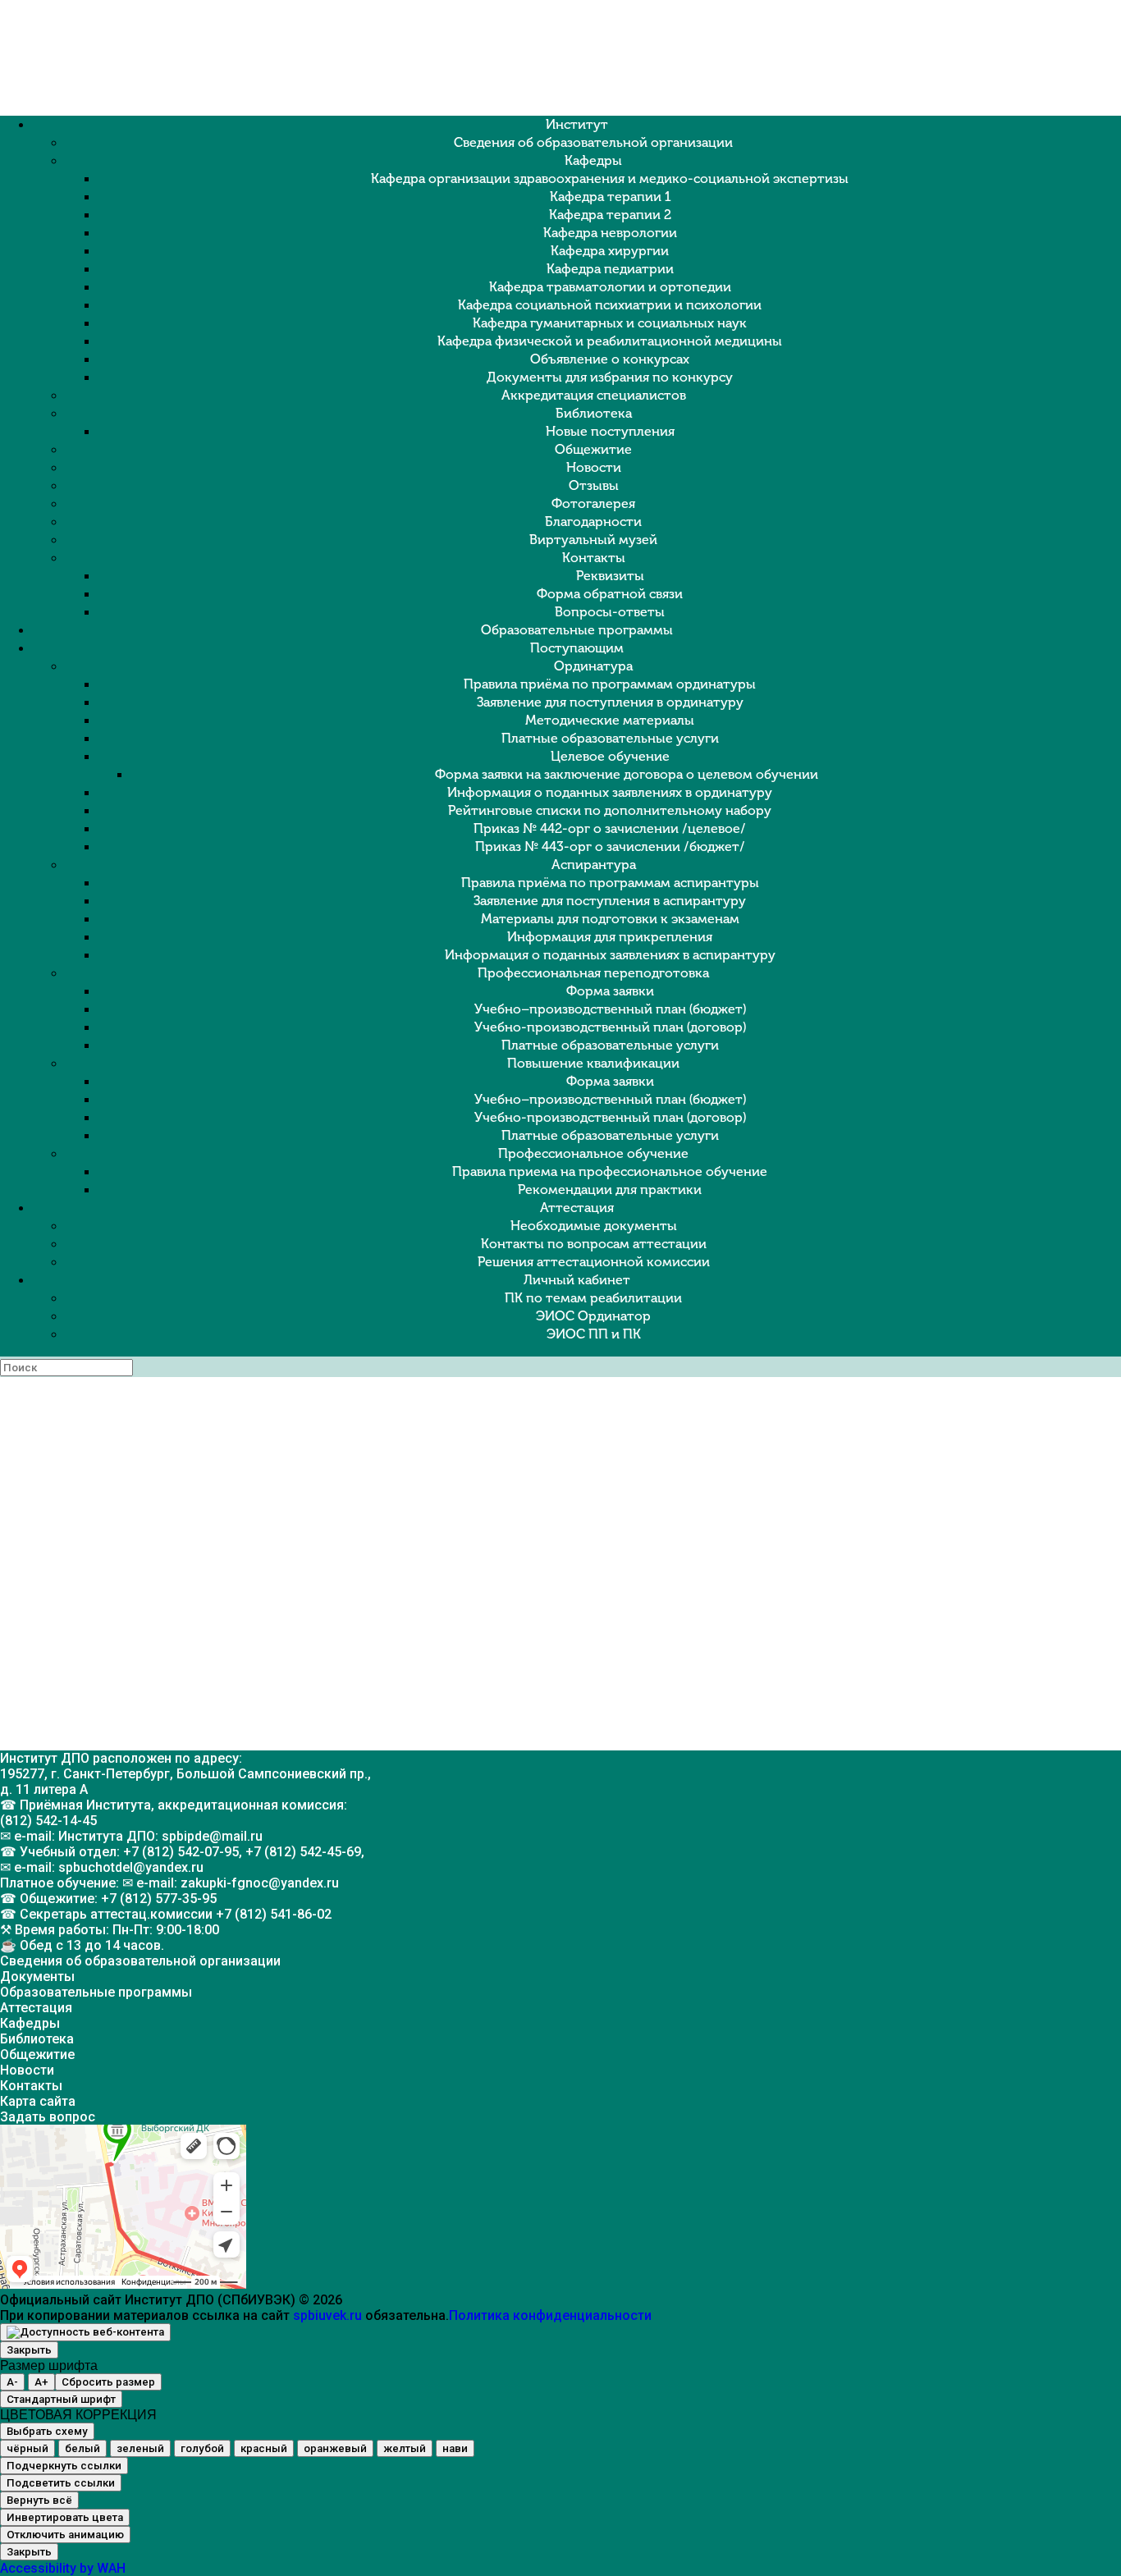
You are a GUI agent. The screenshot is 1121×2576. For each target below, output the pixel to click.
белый (82, 2448)
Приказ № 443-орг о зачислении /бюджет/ (610, 846)
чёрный (27, 2448)
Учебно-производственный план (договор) (610, 1027)
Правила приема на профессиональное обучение (610, 1171)
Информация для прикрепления (610, 937)
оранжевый (335, 2448)
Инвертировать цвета (65, 2517)
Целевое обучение (610, 756)
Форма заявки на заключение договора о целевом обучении (627, 774)
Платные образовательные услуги (610, 738)
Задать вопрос (48, 2117)
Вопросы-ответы (610, 612)
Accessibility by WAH (63, 2568)
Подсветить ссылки (61, 2483)
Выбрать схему (47, 2431)
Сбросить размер (108, 2382)
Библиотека (594, 413)
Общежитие (593, 449)
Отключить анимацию (65, 2535)
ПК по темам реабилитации (593, 1298)
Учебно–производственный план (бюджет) (610, 1009)
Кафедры (593, 160)
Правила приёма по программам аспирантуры (610, 883)
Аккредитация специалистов (594, 395)
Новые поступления (610, 431)
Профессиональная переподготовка (593, 973)
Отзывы (594, 485)
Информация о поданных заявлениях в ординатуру (610, 792)
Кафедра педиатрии (610, 269)
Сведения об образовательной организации (593, 142)
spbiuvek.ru (327, 2315)
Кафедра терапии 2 (610, 215)
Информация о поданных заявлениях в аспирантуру (610, 955)
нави (455, 2448)
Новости (594, 467)
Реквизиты (610, 576)
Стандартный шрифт (61, 2399)
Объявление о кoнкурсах (610, 359)
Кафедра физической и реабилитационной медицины (610, 341)
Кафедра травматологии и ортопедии (610, 287)
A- (12, 2382)
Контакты (594, 558)
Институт (577, 124)
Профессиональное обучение (593, 1153)
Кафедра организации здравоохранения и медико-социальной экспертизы (610, 178)
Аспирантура (594, 865)
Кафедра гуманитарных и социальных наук (610, 323)
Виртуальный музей (593, 540)
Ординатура (593, 666)
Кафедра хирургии (610, 251)
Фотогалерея (593, 503)
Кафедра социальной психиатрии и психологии (610, 305)
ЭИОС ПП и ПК (594, 1334)
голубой (202, 2448)
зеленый (140, 2448)
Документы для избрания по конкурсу (610, 377)
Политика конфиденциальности (550, 2315)
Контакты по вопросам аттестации (594, 1244)
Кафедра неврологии (610, 233)
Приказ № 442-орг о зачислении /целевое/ (610, 828)
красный (264, 2448)
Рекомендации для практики (610, 1190)
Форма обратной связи (610, 594)
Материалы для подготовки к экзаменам (610, 919)
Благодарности (593, 522)
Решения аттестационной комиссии (594, 1262)
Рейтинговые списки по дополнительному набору (610, 810)
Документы (37, 1977)
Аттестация (577, 1208)
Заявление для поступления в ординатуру (610, 702)
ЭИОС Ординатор (593, 1316)
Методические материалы (610, 720)
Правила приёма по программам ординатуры (610, 684)
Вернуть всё (39, 2500)
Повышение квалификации (593, 1063)
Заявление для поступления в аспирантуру (610, 901)
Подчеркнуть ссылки (64, 2466)
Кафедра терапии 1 (610, 197)
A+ (41, 2382)
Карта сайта (38, 2101)
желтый (405, 2448)
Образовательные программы (577, 630)
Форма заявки (610, 991)
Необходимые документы (594, 1226)
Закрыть (29, 2350)
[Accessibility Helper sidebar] (85, 2332)
